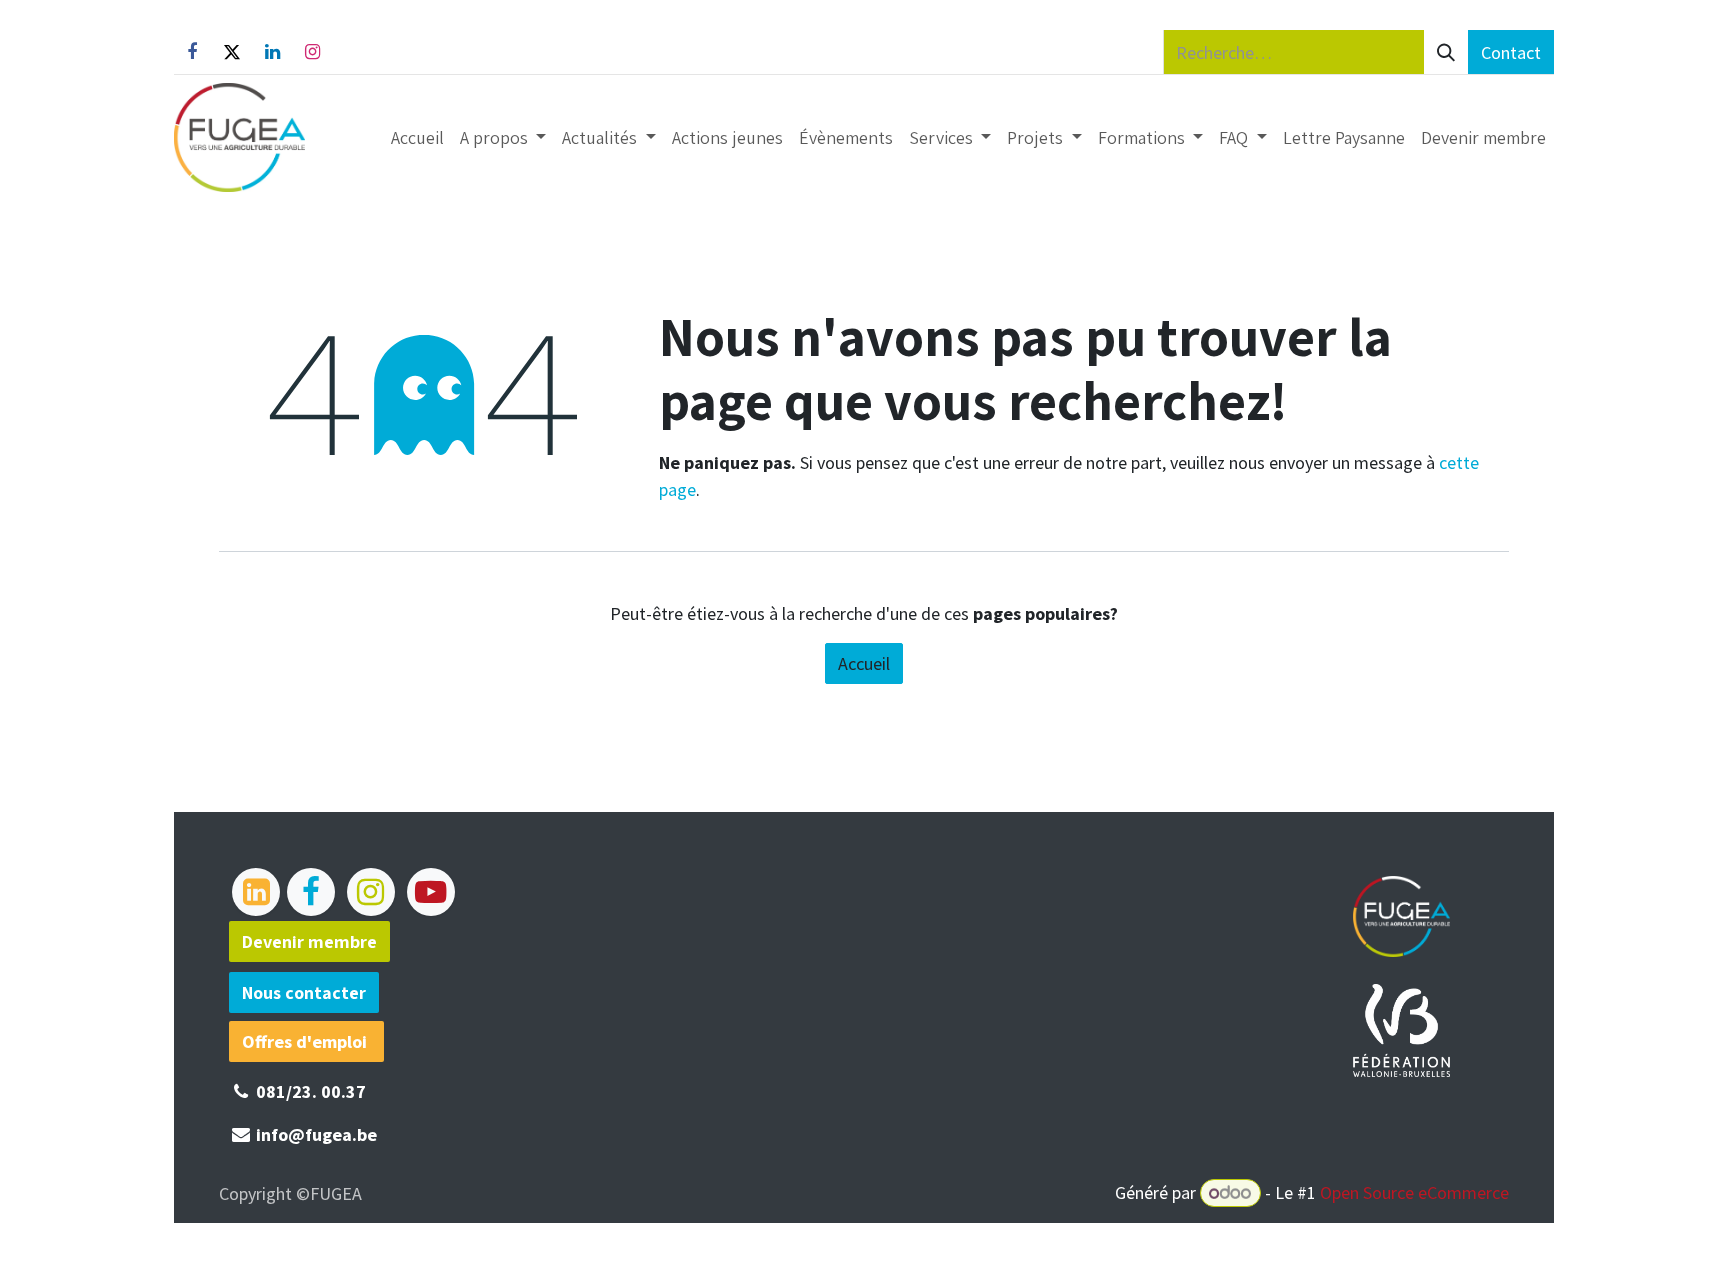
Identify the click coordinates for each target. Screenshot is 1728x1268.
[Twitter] (232, 52)
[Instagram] (312, 52)
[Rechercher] (1446, 52)
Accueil (864, 663)
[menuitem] (417, 137)
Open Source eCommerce (1414, 1192)
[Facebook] (192, 52)
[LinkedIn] (272, 52)
